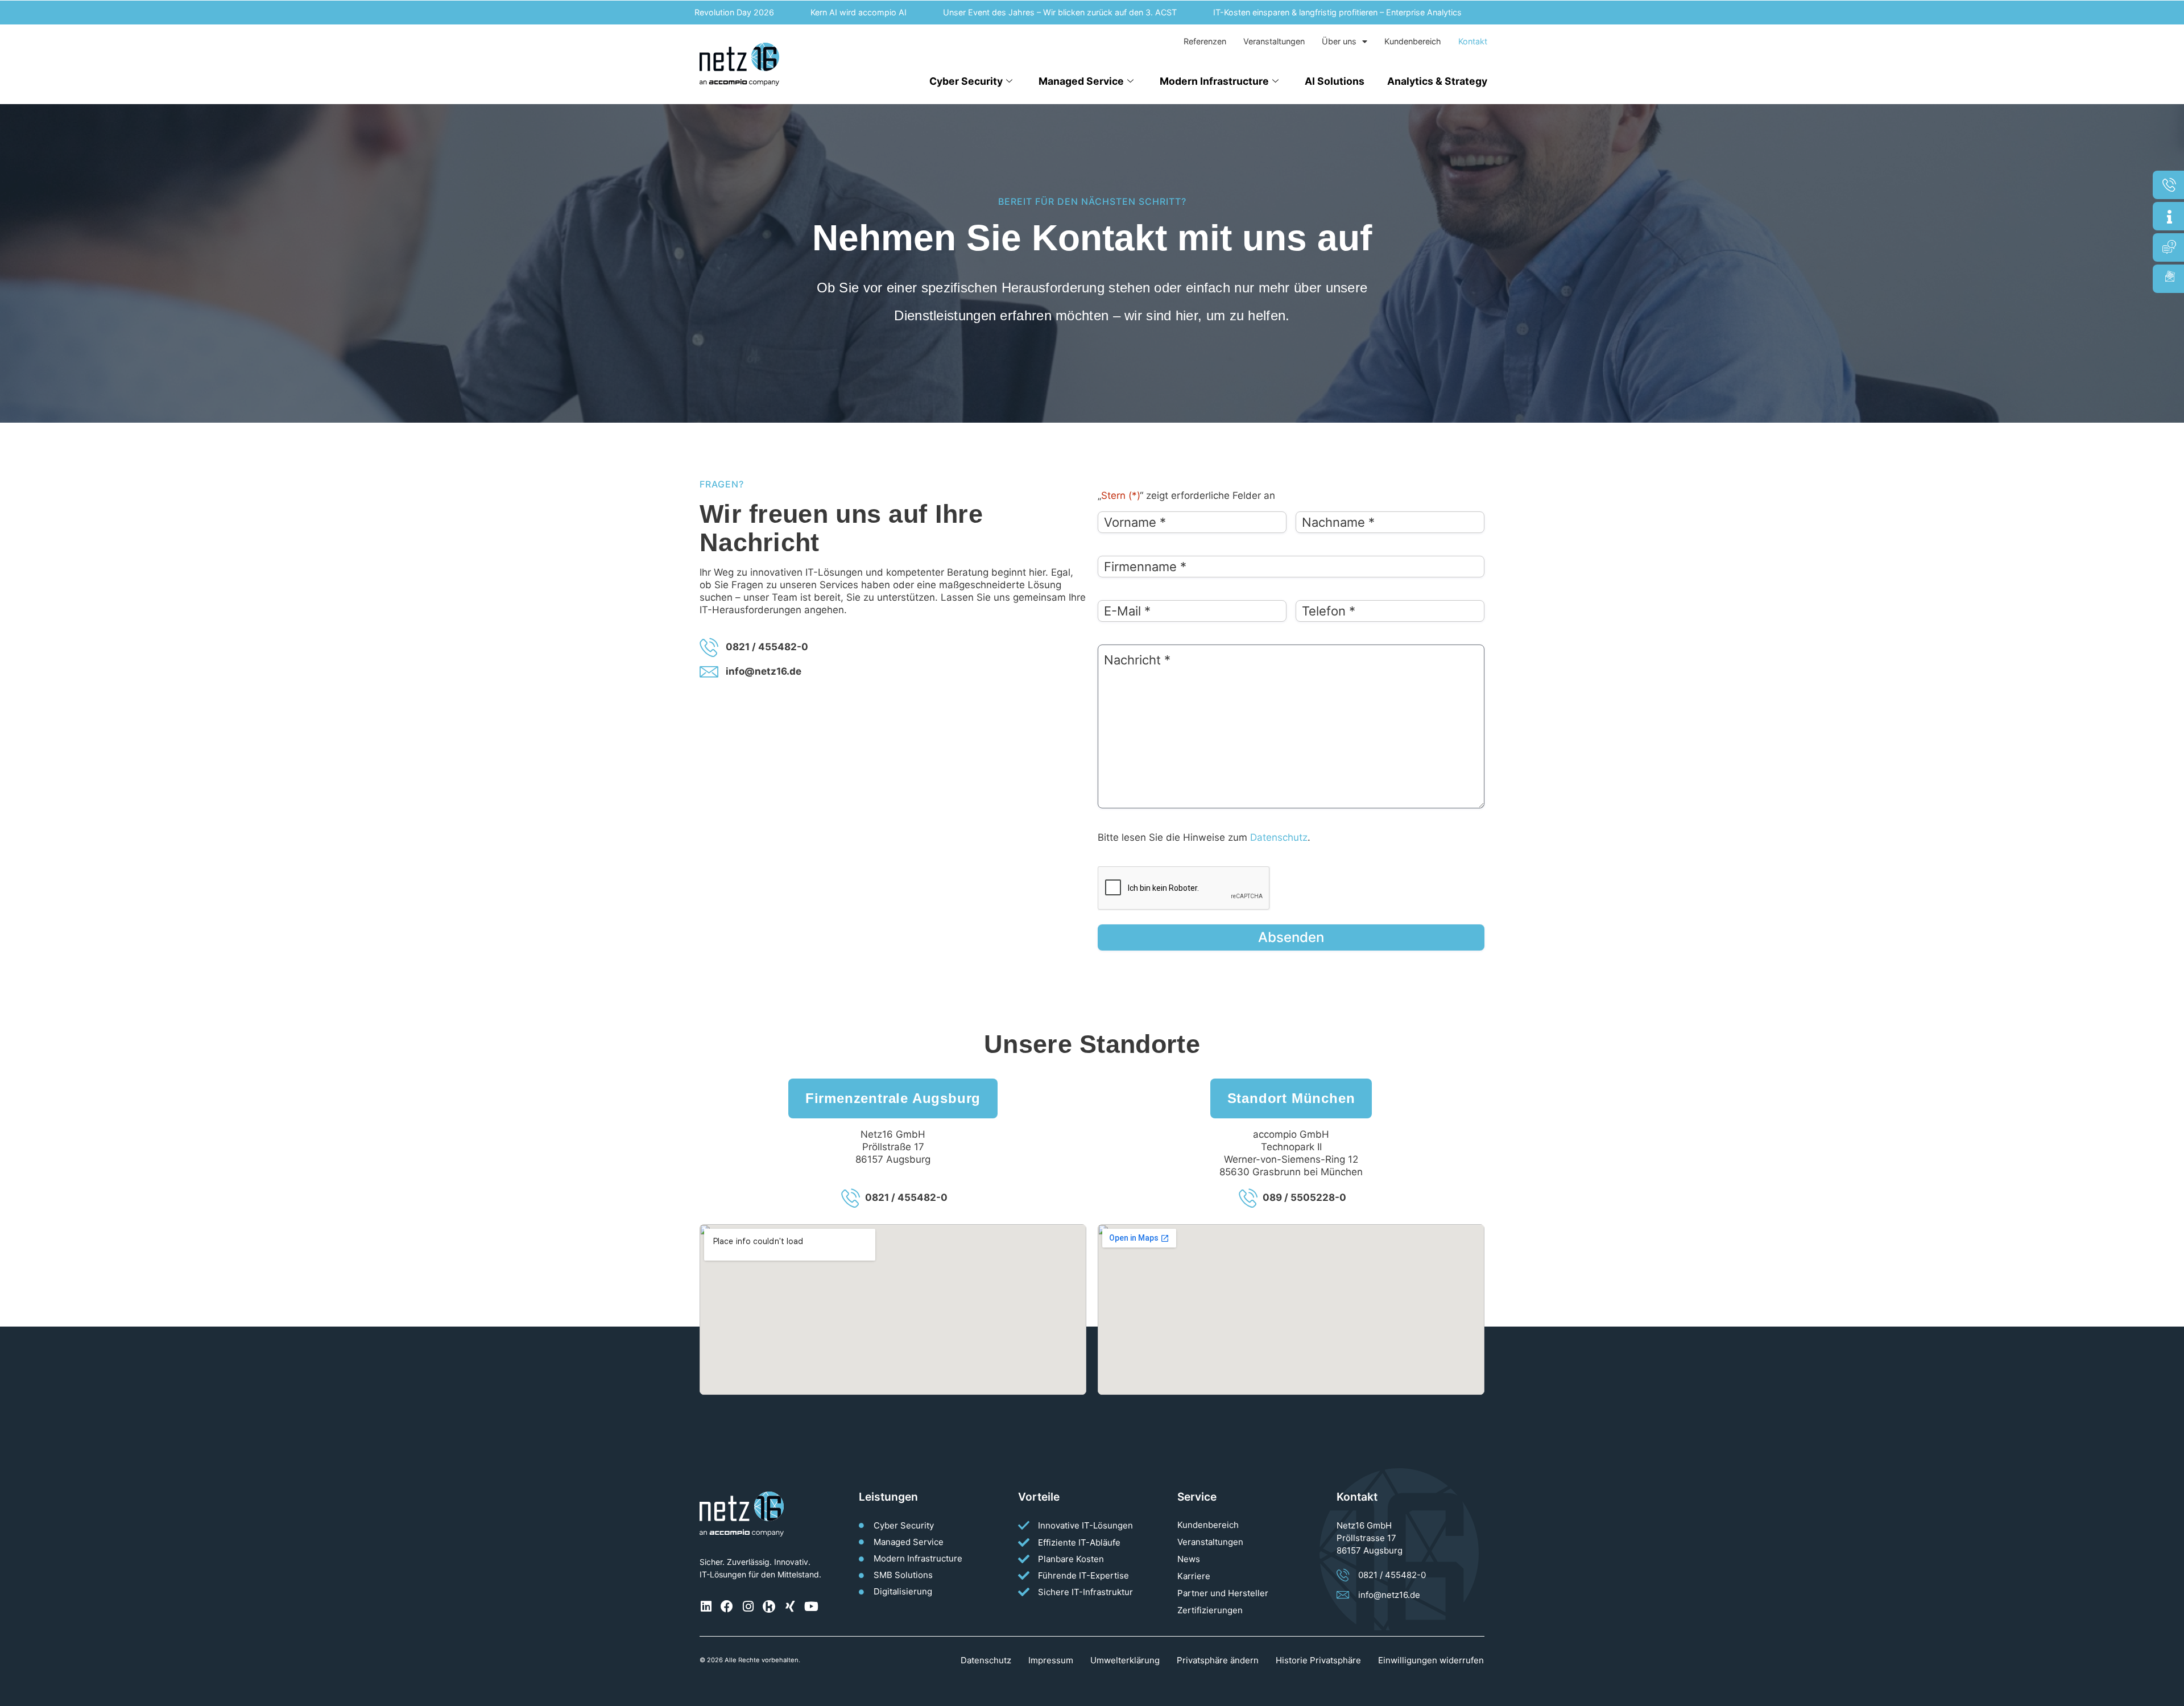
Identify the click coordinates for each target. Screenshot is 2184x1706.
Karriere (1194, 1576)
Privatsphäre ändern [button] (1218, 1660)
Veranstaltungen (1274, 41)
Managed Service (1081, 81)
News (1189, 1559)
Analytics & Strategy (1437, 81)
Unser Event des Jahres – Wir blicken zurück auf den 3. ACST (1001, 12)
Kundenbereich (1413, 41)
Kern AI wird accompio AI (800, 12)
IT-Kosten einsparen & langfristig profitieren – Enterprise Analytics (1279, 12)
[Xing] (790, 1606)
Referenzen (1205, 41)
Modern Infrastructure (1214, 81)
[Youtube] (811, 1606)
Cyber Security (966, 81)
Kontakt (1473, 41)
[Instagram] (748, 1606)
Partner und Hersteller (1223, 1593)
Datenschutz (1279, 837)
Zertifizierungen (1210, 1610)
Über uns (1339, 41)
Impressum (1051, 1660)
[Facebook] (727, 1606)
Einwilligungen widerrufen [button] (1431, 1660)
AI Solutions (1335, 81)
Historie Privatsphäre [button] (1318, 1660)
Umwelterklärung (1125, 1660)
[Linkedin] (706, 1606)
